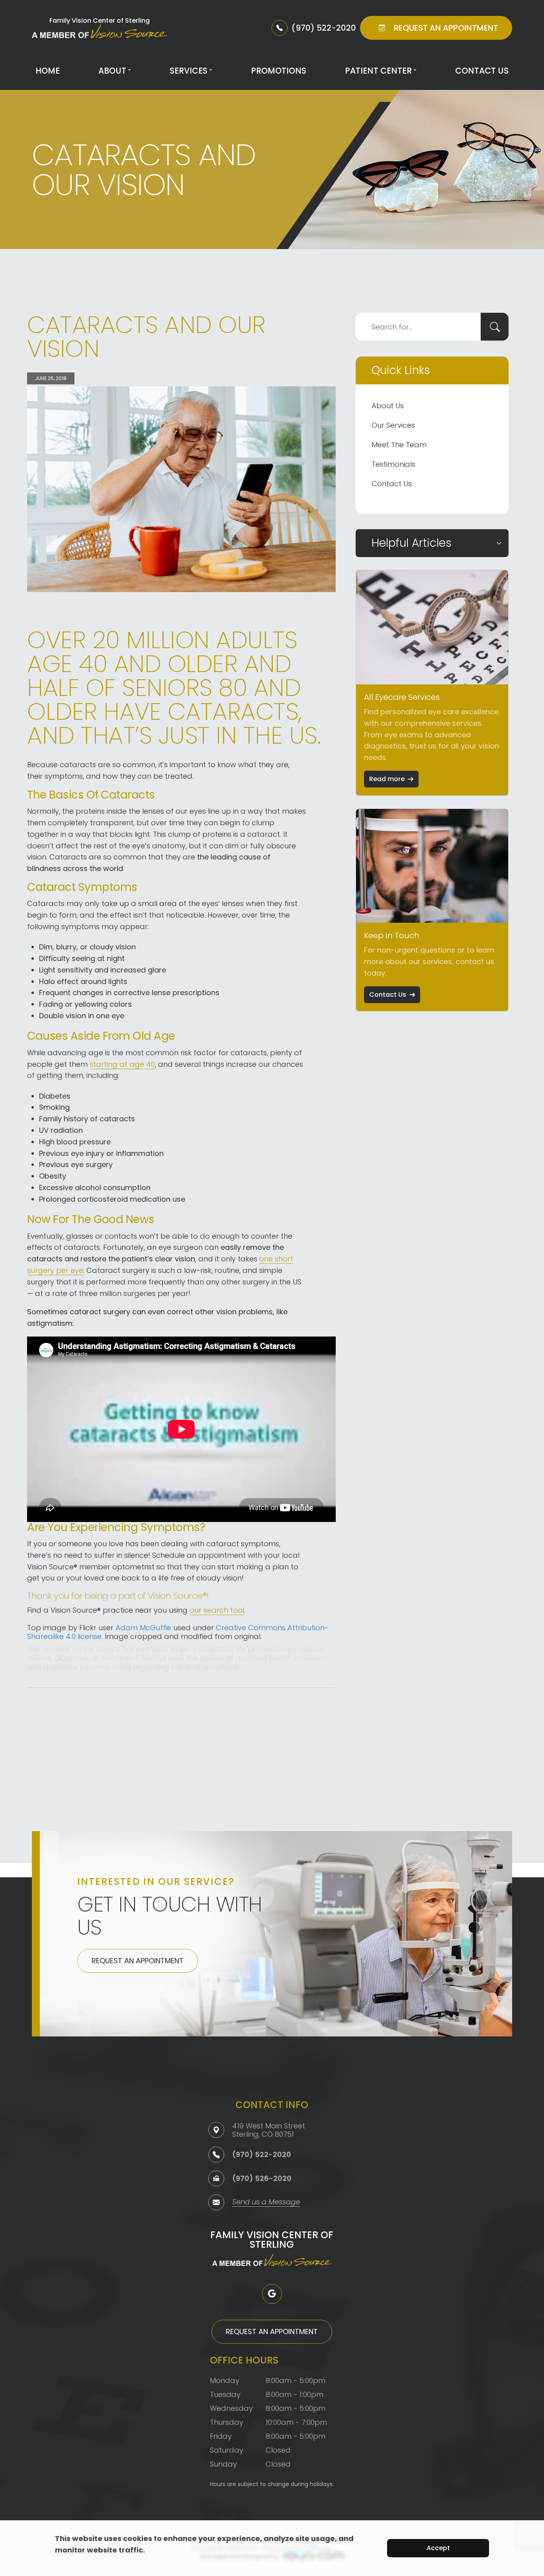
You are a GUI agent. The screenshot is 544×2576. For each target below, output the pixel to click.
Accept (438, 2548)
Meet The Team (399, 445)
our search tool (217, 1610)
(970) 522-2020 (262, 2154)
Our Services (393, 425)
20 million (151, 640)
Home (48, 71)
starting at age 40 (122, 1064)
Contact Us (482, 71)
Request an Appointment (138, 1961)
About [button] (112, 71)
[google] (272, 2294)
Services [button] (189, 71)
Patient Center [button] (378, 71)
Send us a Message (266, 2203)
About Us (388, 406)
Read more (387, 779)
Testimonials (393, 464)
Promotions (279, 71)
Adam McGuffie (143, 1628)
